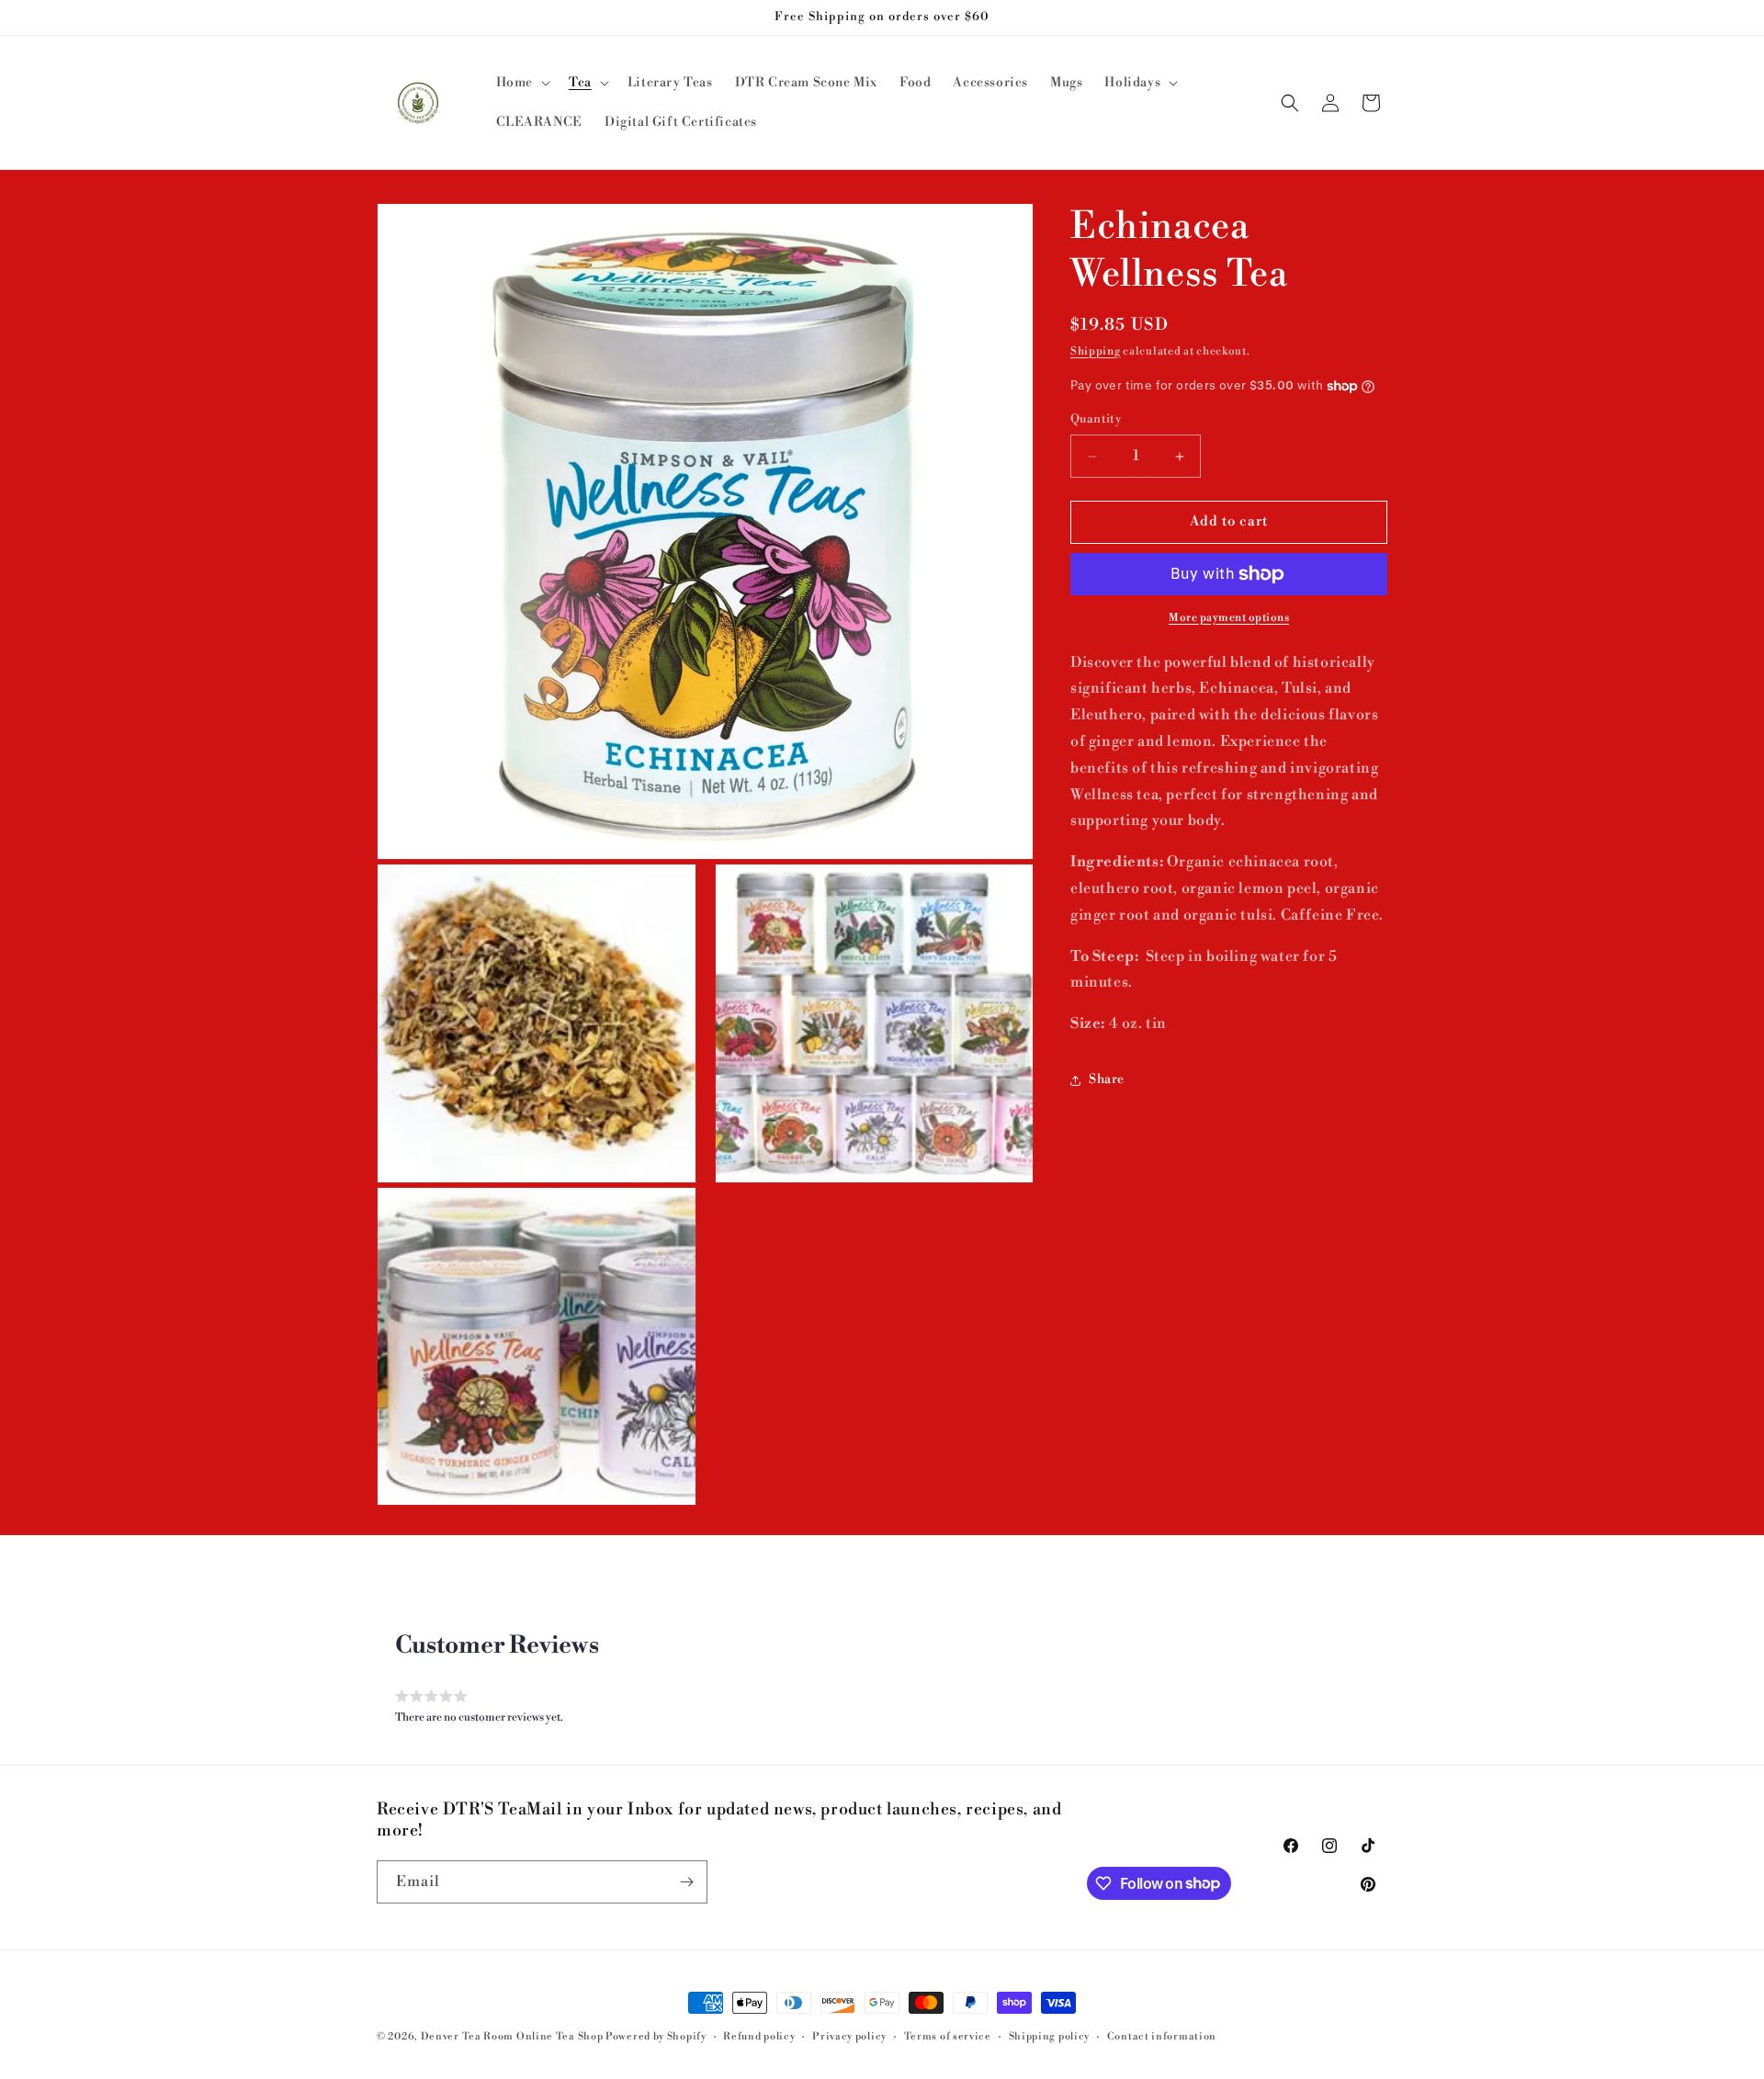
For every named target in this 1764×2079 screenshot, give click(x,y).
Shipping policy (1050, 2036)
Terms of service (948, 2036)
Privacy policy (849, 2036)
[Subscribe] (686, 1882)
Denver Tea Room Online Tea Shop (512, 2037)
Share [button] (1107, 1080)
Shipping (1096, 351)
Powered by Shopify (656, 2037)
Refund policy (759, 2036)
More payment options (1229, 618)
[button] (521, 83)
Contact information (1162, 2036)
